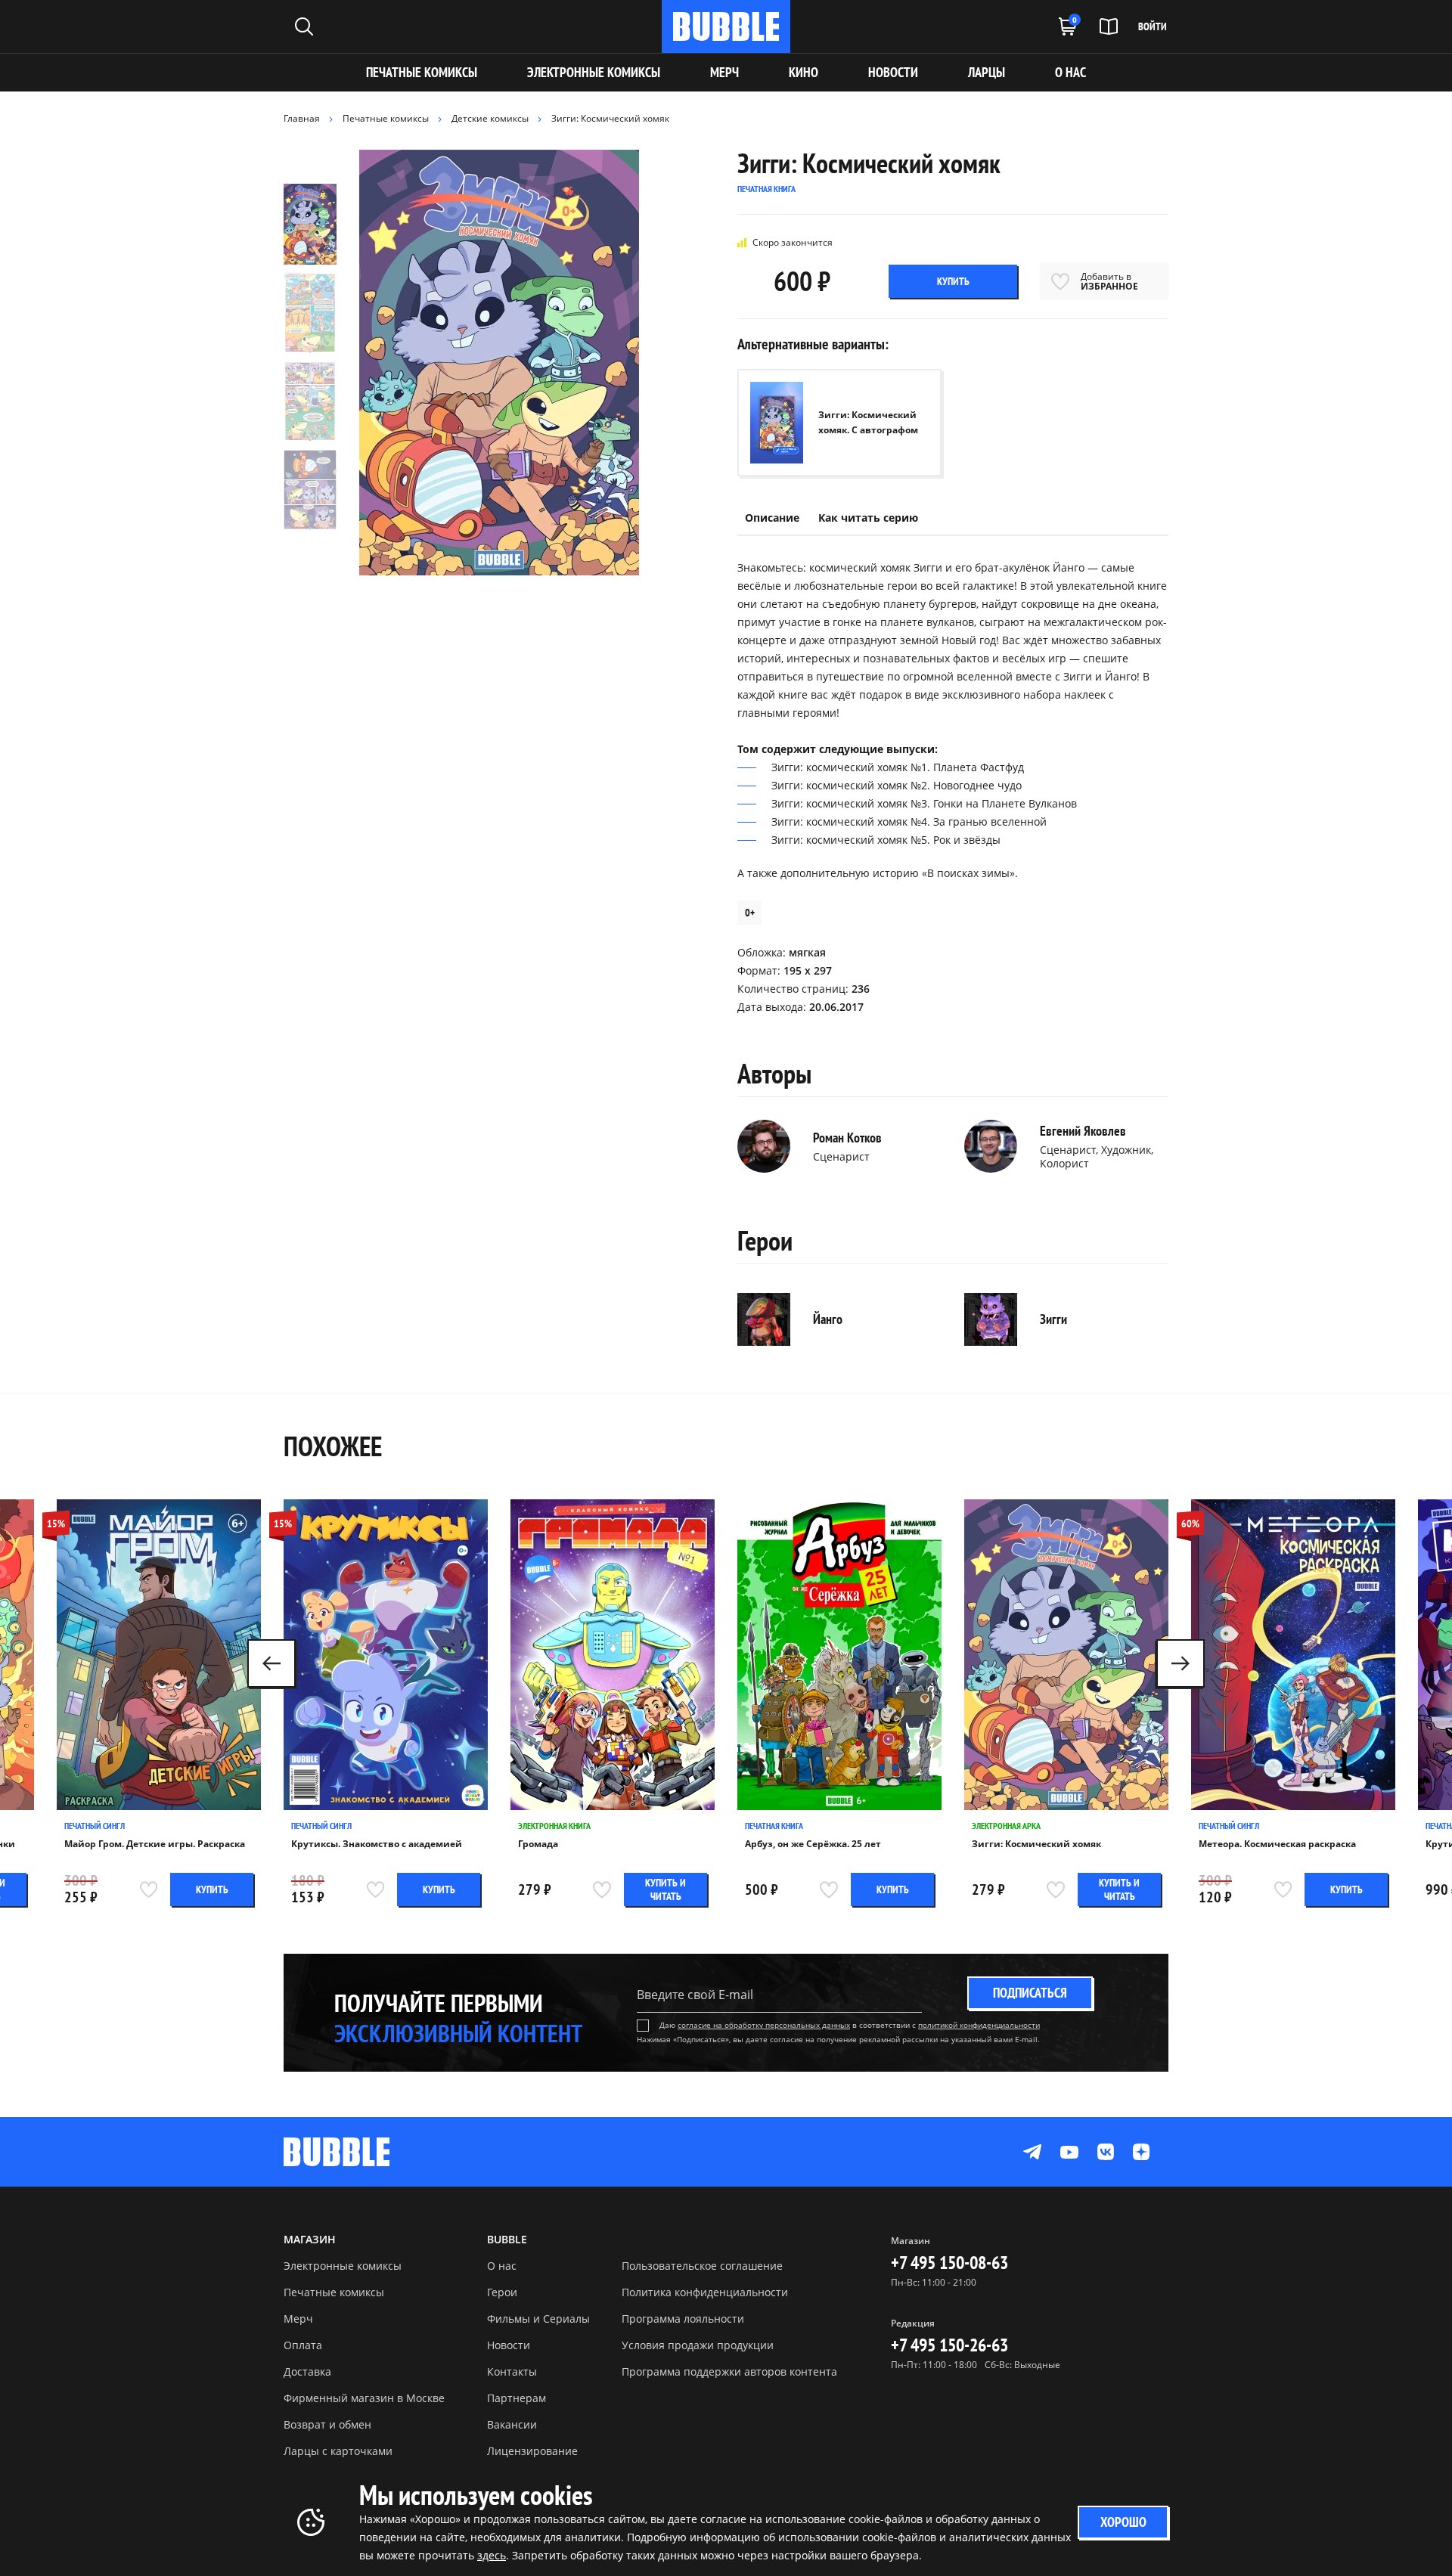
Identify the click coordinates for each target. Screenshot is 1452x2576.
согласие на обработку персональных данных (764, 2025)
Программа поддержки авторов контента (729, 2371)
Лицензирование (532, 2451)
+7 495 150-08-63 (949, 2263)
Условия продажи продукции (698, 2345)
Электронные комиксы (594, 72)
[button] (1181, 1663)
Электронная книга (554, 1826)
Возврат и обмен (327, 2424)
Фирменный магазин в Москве (364, 2398)
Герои (502, 2292)
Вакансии (512, 2424)
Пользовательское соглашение (702, 2266)
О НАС (1070, 72)
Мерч (298, 2319)
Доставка (307, 2371)
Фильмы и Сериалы (538, 2319)
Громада (538, 1844)
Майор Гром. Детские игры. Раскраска (155, 1844)
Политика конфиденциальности (705, 2292)
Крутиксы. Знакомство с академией (377, 1844)
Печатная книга (774, 1826)
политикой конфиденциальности (979, 2025)
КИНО (804, 72)
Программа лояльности (683, 2319)
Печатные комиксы (422, 72)
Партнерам (517, 2398)
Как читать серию (868, 518)
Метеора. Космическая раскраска (1277, 1844)
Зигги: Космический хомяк (1036, 1844)
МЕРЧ (724, 72)
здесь (492, 2555)
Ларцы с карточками (338, 2451)
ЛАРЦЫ (987, 72)
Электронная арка (1006, 1826)
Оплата (303, 2345)
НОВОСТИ (893, 72)
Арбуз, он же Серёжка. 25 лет (813, 1844)
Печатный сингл (95, 1826)
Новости (509, 2345)
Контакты (512, 2371)
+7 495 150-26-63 (949, 2345)
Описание (772, 518)
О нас (502, 2266)
